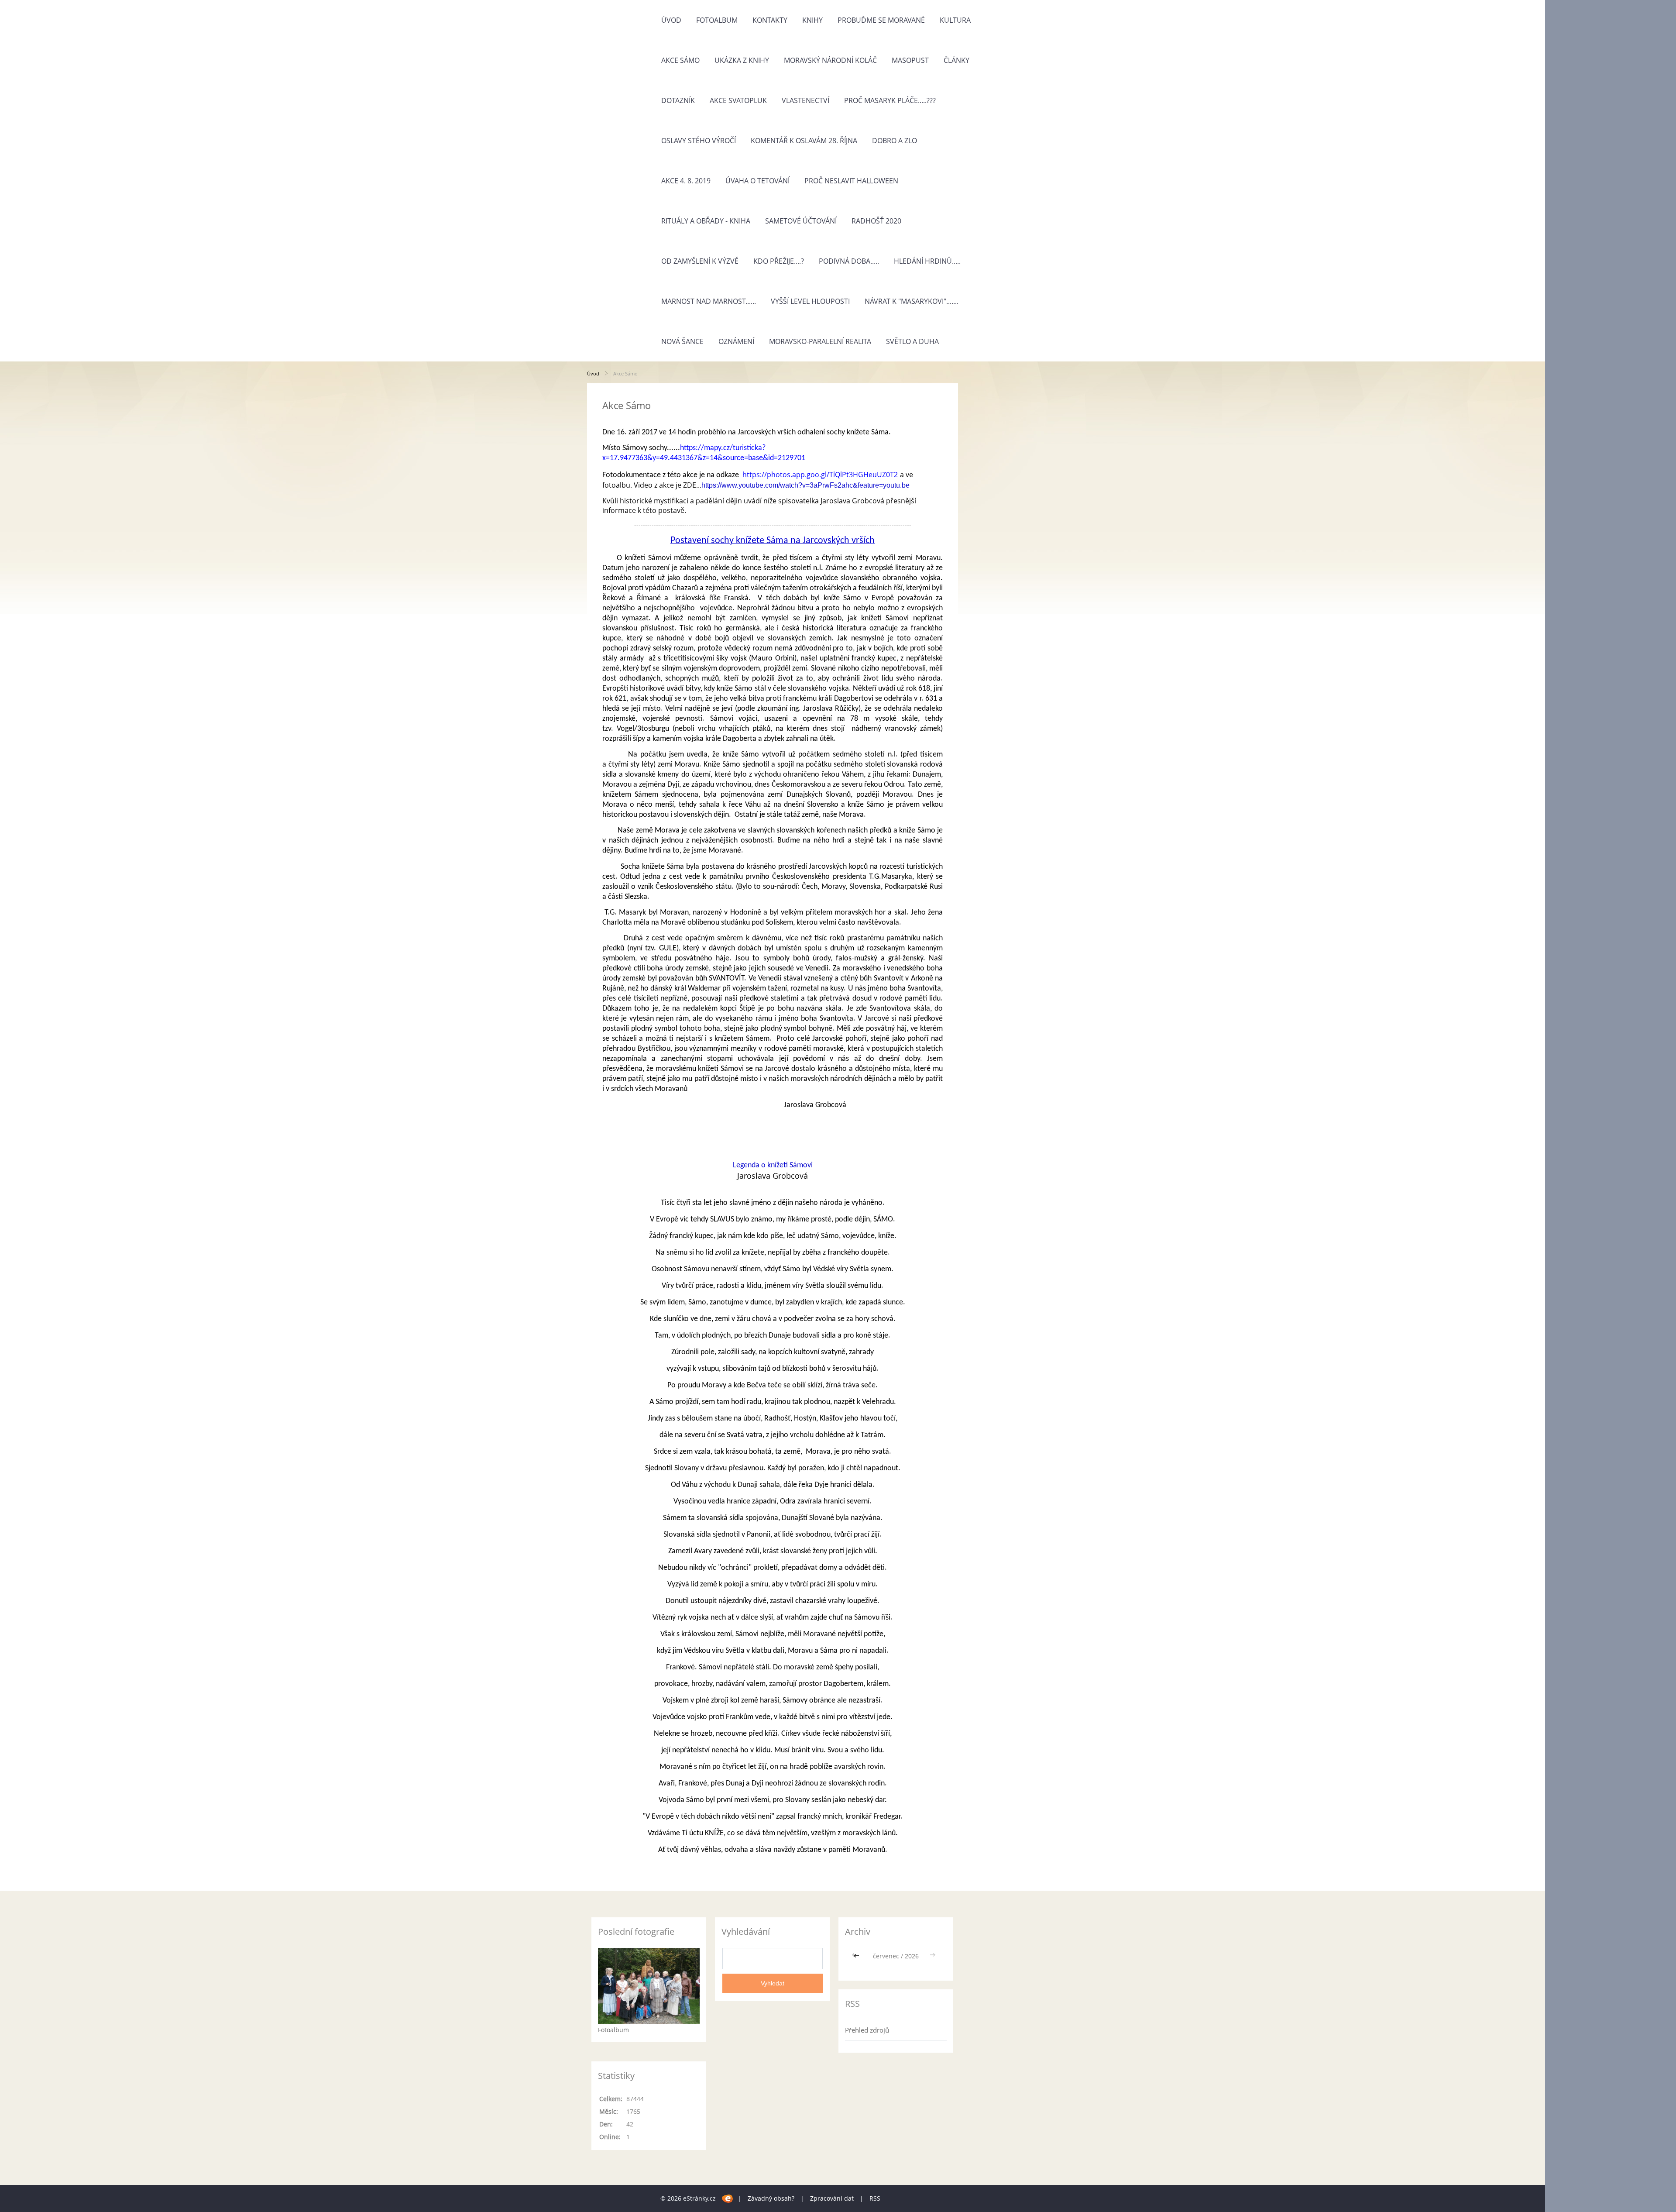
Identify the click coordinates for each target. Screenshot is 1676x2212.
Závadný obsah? (771, 2198)
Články (956, 60)
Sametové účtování (801, 221)
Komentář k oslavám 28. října (804, 141)
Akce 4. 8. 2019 (686, 181)
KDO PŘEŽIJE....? (779, 261)
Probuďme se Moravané (881, 20)
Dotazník (678, 100)
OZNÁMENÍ (736, 341)
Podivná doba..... (849, 261)
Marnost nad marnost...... (709, 301)
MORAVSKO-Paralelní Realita (820, 341)
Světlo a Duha (912, 341)
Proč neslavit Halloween (851, 181)
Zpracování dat (832, 2198)
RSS (875, 2198)
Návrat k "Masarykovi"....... (912, 301)
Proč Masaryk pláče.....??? (890, 100)
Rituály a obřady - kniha (706, 221)
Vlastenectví (805, 100)
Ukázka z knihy (742, 60)
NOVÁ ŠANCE (682, 341)
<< (857, 1956)
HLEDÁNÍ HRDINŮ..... (927, 261)
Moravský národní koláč (830, 60)
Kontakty (770, 20)
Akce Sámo (680, 60)
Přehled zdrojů (867, 2030)
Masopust (910, 60)
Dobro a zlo (895, 141)
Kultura (955, 20)
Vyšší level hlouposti (810, 301)
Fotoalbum (717, 20)
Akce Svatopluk (738, 100)
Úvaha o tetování (757, 181)
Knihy (812, 20)
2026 (912, 1956)
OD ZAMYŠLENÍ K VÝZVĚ (700, 261)
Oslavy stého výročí (699, 141)
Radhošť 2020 (876, 221)
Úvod (671, 20)
